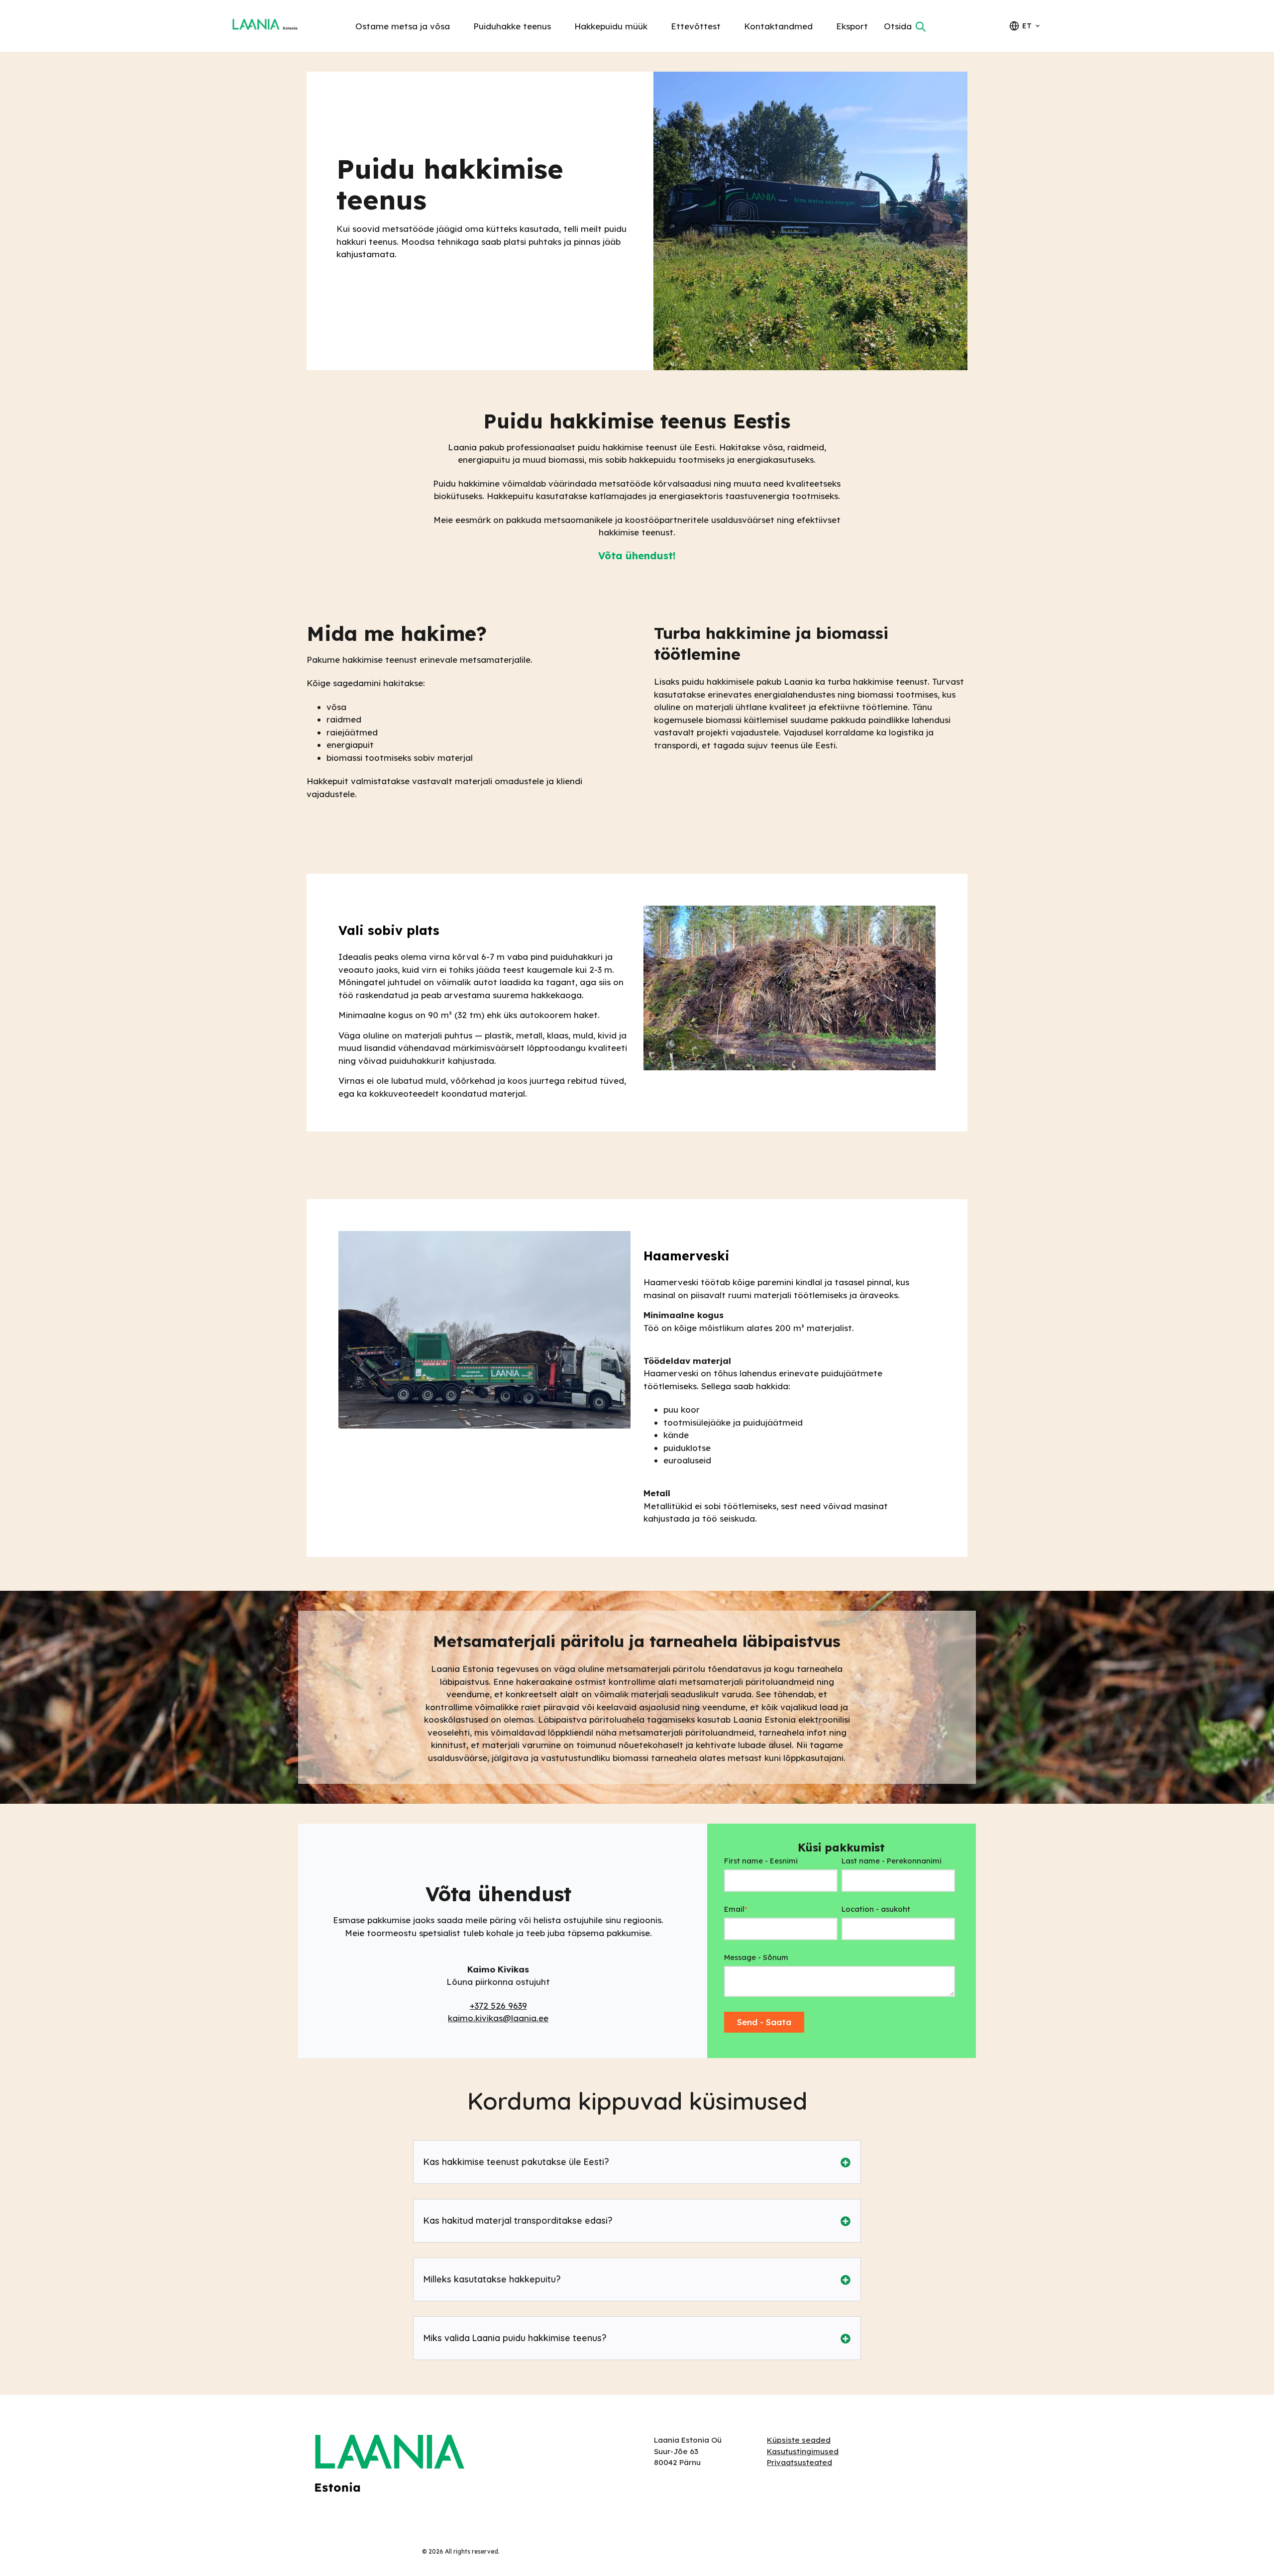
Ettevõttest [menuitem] (696, 26)
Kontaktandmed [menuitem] (778, 26)
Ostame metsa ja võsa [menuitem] (403, 26)
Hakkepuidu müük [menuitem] (611, 26)
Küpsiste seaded (799, 2440)
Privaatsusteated (799, 2462)
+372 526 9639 (498, 2006)
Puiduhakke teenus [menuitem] (512, 26)
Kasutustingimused (803, 2451)
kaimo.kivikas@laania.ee (498, 2018)
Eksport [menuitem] (852, 26)
